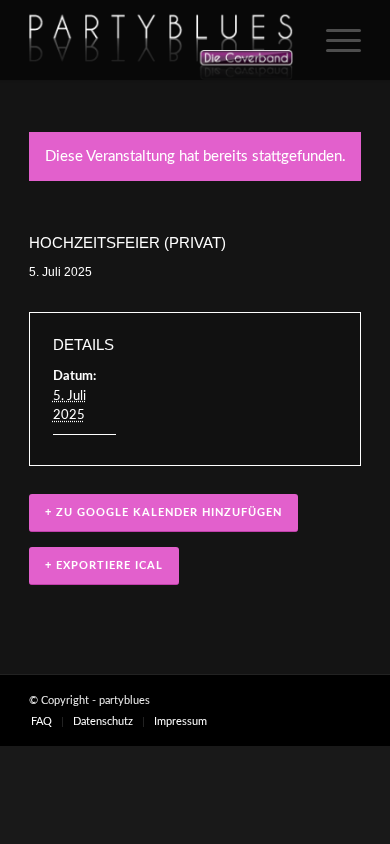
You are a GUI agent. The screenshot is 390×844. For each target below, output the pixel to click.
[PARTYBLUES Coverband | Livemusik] (161, 40)
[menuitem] (333, 40)
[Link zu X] (316, 700)
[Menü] (333, 40)
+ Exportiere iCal (104, 565)
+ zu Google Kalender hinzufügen (163, 512)
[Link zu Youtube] (346, 700)
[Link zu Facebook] (286, 700)
